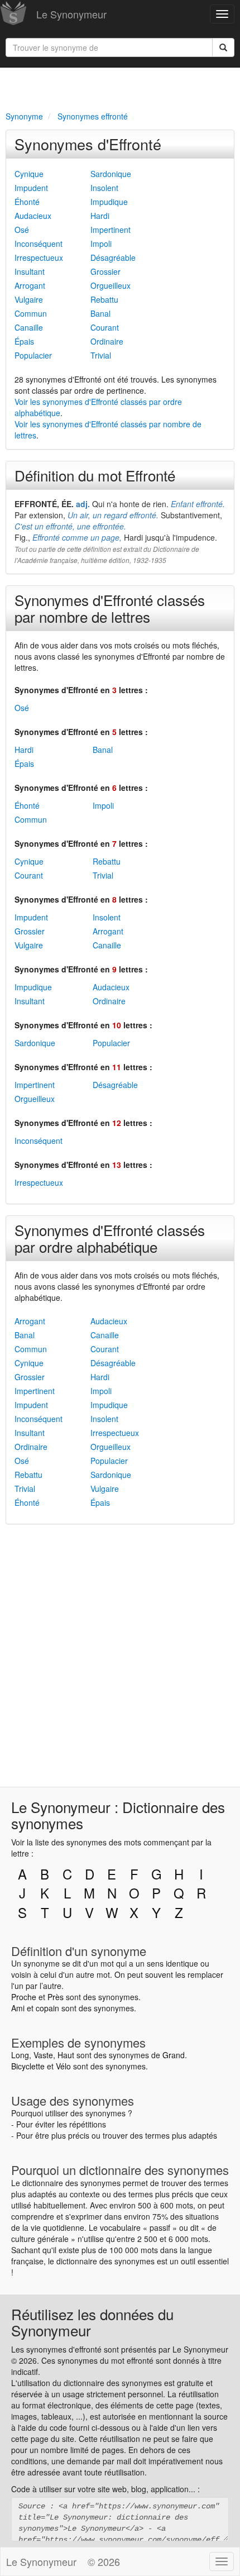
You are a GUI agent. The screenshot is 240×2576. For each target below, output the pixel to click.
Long (20, 2055)
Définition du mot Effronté (95, 475)
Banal (100, 313)
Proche (24, 1997)
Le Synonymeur (71, 14)
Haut (66, 2055)
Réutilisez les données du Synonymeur (92, 2322)
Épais (24, 341)
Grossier (105, 271)
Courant (105, 327)
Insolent (104, 188)
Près (56, 1997)
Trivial (101, 355)
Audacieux (33, 216)
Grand (174, 2055)
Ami (18, 2008)
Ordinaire (107, 341)
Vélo (63, 2066)
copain (47, 2008)
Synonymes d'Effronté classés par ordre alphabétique (110, 1238)
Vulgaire (29, 299)
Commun (31, 313)
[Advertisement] (120, 87)
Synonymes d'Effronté (88, 144)
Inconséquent (39, 244)
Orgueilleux (111, 285)
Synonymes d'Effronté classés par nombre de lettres (110, 608)
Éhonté (27, 202)
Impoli (101, 244)
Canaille (29, 327)
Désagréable (113, 257)
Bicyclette (28, 2066)
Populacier (33, 355)
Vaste (43, 2055)
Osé (22, 230)
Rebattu (104, 299)
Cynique (29, 174)
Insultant (30, 271)
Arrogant (30, 285)
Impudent (31, 188)
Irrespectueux (39, 257)
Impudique (109, 202)
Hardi (100, 216)
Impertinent (111, 230)
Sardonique (111, 174)
